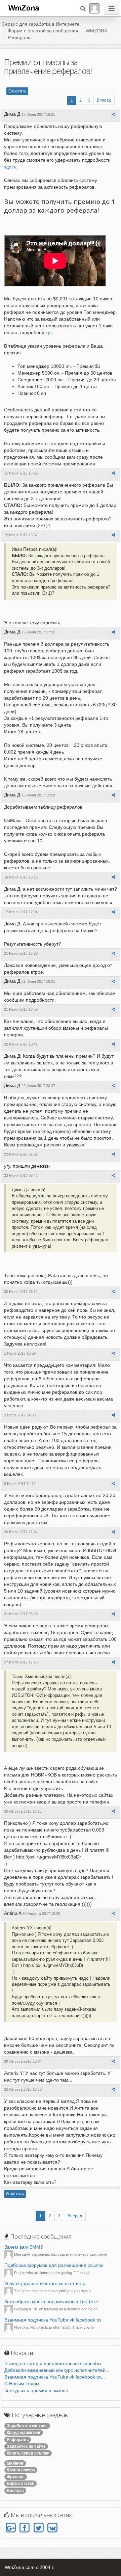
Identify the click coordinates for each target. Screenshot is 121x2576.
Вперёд (104, 100)
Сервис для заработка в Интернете (41, 24)
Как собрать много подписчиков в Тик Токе (51, 2302)
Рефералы (19, 37)
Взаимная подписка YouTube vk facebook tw (53, 2320)
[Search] (83, 8)
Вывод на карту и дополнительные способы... (55, 2363)
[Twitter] (38, 2528)
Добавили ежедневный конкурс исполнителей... (57, 2370)
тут (49, 332)
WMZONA (96, 31)
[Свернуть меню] (112, 8)
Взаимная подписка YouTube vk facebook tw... (55, 2377)
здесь (10, 167)
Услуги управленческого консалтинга (45, 2283)
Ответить (17, 91)
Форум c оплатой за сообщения (43, 31)
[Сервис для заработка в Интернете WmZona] (23, 7)
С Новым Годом (22, 2384)
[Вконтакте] (52, 2528)
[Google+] (11, 2528)
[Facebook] (24, 2528)
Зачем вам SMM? (24, 2247)
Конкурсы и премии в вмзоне (36, 2390)
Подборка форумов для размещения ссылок (54, 2265)
